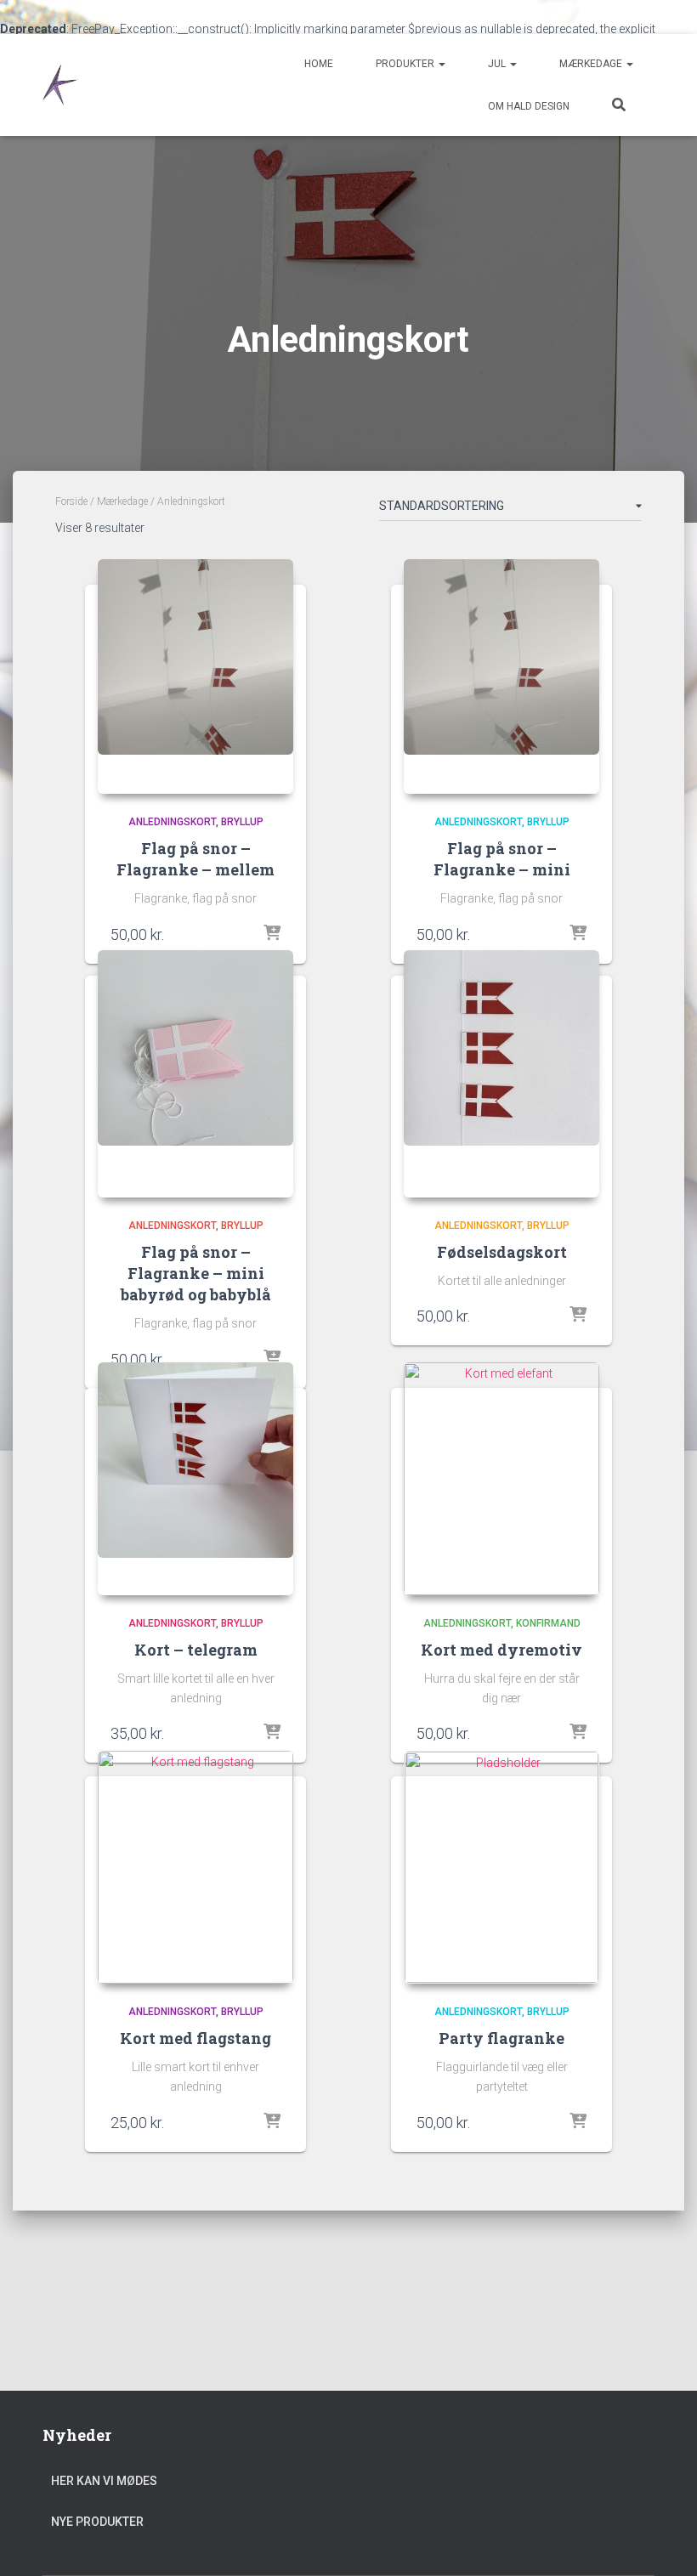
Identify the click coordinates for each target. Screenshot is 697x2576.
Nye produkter (97, 2522)
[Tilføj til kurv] (272, 934)
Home (319, 64)
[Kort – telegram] (195, 1479)
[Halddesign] (64, 85)
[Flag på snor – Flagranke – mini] (501, 677)
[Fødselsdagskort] (501, 1074)
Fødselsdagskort (502, 1252)
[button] (441, 64)
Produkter (406, 64)
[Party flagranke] (501, 1867)
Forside (71, 501)
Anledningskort (172, 822)
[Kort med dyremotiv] (501, 1479)
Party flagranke (501, 2038)
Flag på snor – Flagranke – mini (502, 859)
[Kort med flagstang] (195, 1867)
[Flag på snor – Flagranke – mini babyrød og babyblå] (195, 1074)
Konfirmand (548, 1623)
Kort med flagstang (195, 2038)
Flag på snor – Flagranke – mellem (195, 859)
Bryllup (242, 822)
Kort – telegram (196, 1650)
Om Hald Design (529, 106)
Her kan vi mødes (104, 2481)
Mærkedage (592, 64)
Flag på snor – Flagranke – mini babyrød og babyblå (196, 1273)
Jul (498, 64)
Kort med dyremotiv (501, 1650)
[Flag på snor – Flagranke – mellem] (195, 677)
